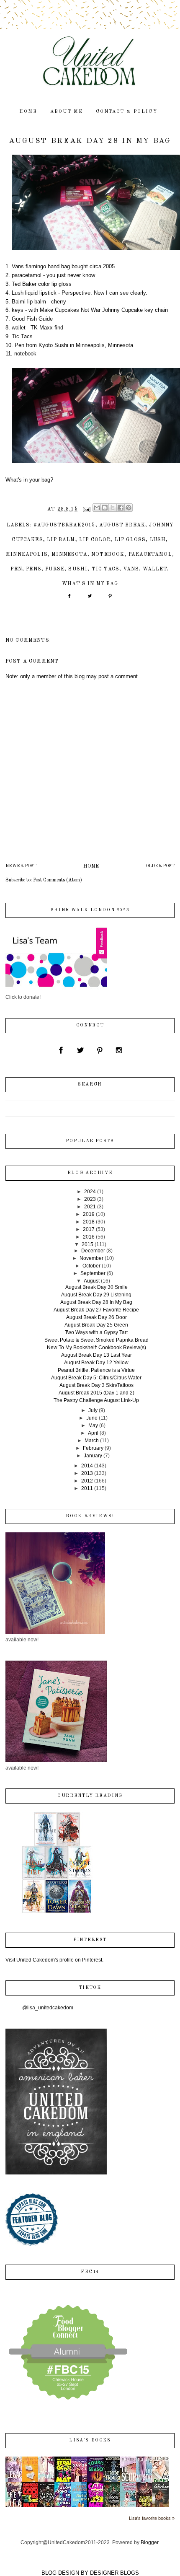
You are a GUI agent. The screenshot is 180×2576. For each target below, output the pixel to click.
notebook (108, 555)
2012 (87, 1481)
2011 (87, 1488)
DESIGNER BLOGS (114, 2573)
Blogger (149, 2542)
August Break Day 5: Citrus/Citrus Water (96, 1378)
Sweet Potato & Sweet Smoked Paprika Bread (96, 1340)
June (92, 1418)
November (91, 1258)
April (93, 1433)
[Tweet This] (90, 599)
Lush (158, 540)
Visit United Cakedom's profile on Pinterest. (54, 1960)
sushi (78, 569)
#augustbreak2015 (64, 525)
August (92, 1281)
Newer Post (21, 866)
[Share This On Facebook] (69, 599)
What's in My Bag (90, 584)
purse (55, 569)
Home (91, 866)
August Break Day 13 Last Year (96, 1355)
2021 (90, 1207)
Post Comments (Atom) (58, 880)
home (28, 112)
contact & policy (127, 112)
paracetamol (150, 555)
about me (67, 112)
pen (16, 569)
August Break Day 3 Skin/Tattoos (96, 1385)
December (93, 1251)
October (91, 1266)
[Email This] (97, 508)
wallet (155, 569)
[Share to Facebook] (121, 508)
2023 (90, 1199)
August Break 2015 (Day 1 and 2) (96, 1393)
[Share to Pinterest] (129, 508)
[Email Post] (86, 509)
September (93, 1273)
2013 (87, 1473)
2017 (89, 1229)
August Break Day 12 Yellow (96, 1363)
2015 (87, 1244)
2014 (87, 1466)
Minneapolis (27, 555)
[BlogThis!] (105, 508)
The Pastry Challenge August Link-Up (96, 1400)
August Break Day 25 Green (96, 1325)
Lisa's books (90, 2440)
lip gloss (130, 540)
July (93, 1410)
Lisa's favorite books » (152, 2518)
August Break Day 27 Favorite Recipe (96, 1310)
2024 (90, 1192)
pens (34, 569)
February (93, 1448)
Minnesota (69, 555)
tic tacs (105, 569)
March (92, 1441)
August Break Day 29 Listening (96, 1295)
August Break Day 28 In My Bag (96, 1302)
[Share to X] (113, 508)
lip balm (61, 540)
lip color (95, 540)
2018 (89, 1222)
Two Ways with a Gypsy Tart (96, 1332)
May (93, 1425)
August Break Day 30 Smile (96, 1287)
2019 (89, 1214)
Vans (131, 569)
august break (122, 525)
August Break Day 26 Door (96, 1317)
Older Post (160, 866)
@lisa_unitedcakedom (48, 2008)
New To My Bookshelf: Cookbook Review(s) (96, 1348)
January (93, 1456)
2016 (89, 1237)
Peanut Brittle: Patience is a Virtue (96, 1370)
